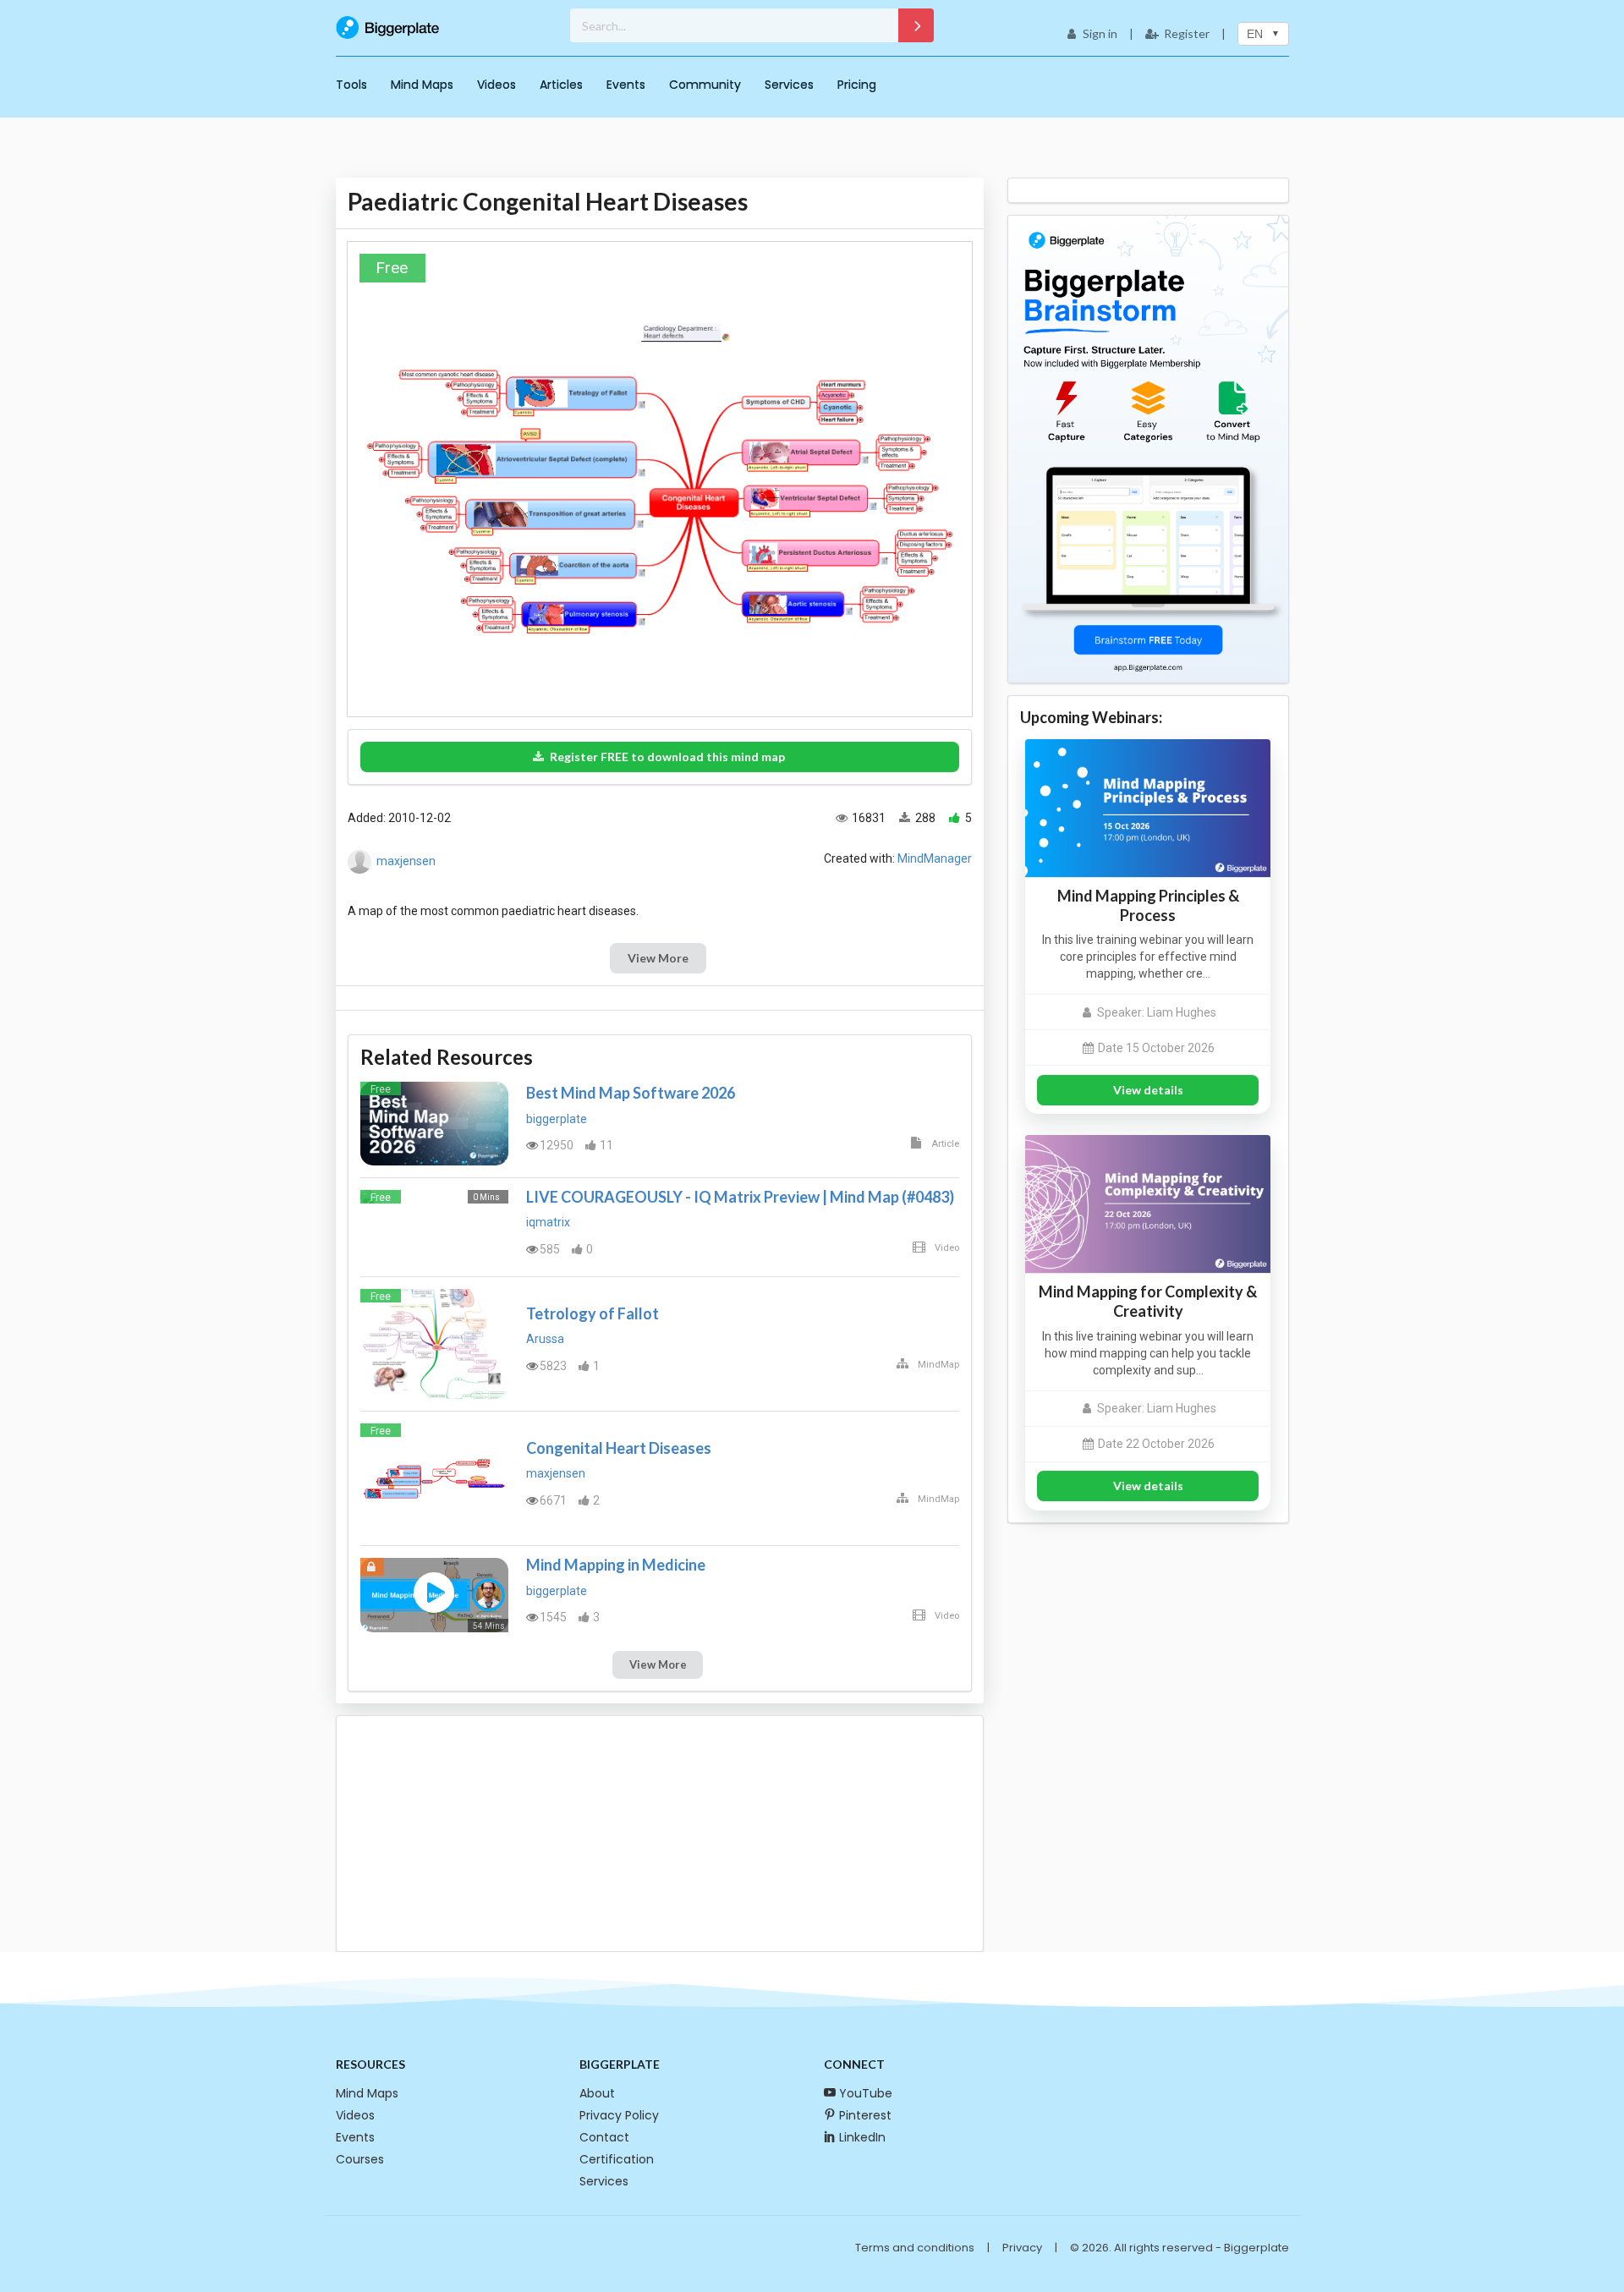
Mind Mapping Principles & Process (1148, 905)
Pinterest (865, 2115)
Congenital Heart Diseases (619, 1448)
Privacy (1022, 2248)
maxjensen (406, 861)
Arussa (545, 1339)
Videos (497, 85)
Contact (604, 2137)
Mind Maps (422, 85)
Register (1187, 33)
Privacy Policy (619, 2115)
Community (705, 85)
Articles (561, 85)
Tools (351, 85)
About (597, 2093)
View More (658, 958)
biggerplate (557, 1119)
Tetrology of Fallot (593, 1313)
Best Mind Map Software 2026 (631, 1093)
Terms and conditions (915, 2248)
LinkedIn (862, 2137)
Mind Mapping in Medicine (616, 1565)
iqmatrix (548, 1222)
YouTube (866, 2093)
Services (789, 85)
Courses (360, 2159)
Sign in (1100, 33)
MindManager (935, 858)
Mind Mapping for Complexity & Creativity (1148, 1301)
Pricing (857, 85)
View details (1148, 1090)
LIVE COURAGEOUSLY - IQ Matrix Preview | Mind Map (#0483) (740, 1197)
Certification (617, 2159)
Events (626, 85)
